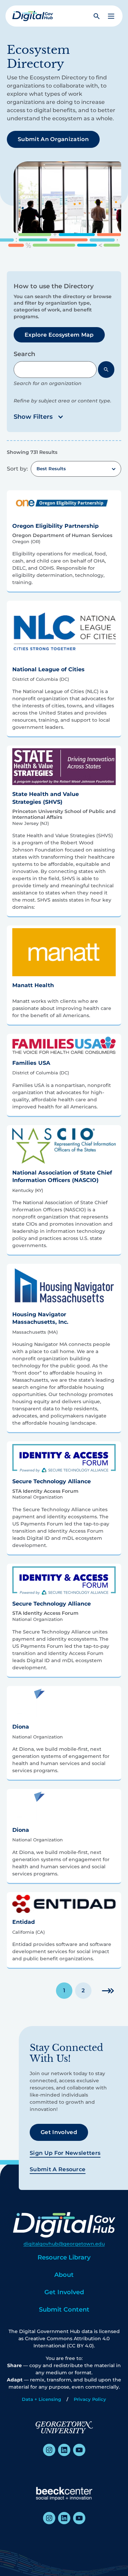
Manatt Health (33, 985)
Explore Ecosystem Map (59, 335)
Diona (21, 1727)
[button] (111, 16)
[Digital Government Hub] (33, 16)
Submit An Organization (53, 139)
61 (108, 1990)
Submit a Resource (58, 2169)
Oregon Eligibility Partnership (55, 526)
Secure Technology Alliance (52, 1481)
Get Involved (59, 2132)
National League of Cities (48, 669)
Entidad (24, 1922)
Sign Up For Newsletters (65, 2153)
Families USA (31, 1063)
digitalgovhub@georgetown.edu (64, 2244)
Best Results (51, 469)
